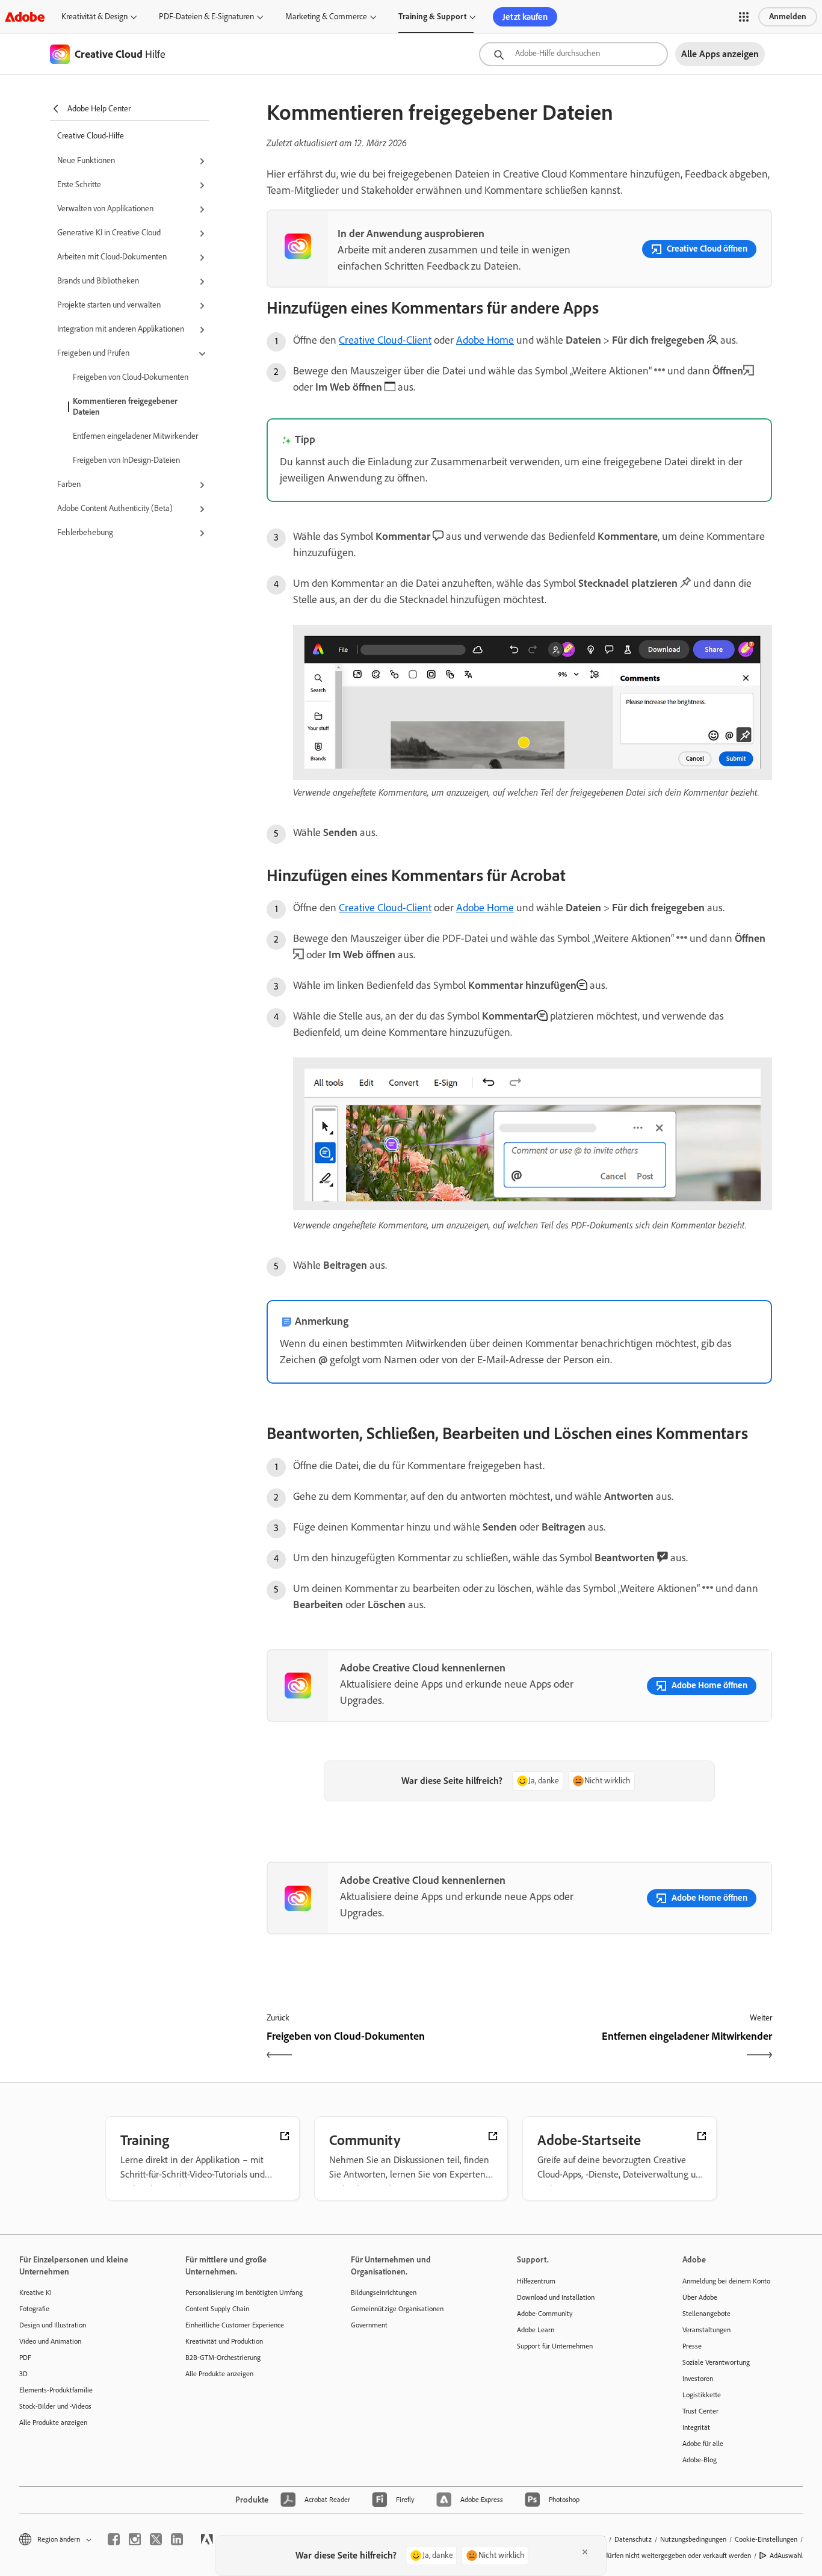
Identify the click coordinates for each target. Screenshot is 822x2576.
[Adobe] (25, 17)
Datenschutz (633, 2539)
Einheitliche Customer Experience (235, 2325)
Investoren (698, 2379)
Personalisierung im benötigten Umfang (244, 2293)
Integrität (696, 2427)
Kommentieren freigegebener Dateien (125, 407)
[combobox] (573, 54)
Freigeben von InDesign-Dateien (126, 460)
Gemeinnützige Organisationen (397, 2309)
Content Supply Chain (217, 2309)
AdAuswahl (786, 2556)
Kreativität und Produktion (224, 2341)
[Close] (585, 2552)
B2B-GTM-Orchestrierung (223, 2358)
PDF (25, 2358)
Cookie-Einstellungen (766, 2539)
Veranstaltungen (706, 2330)
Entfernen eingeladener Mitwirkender (135, 436)
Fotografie (34, 2309)
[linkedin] (177, 2539)
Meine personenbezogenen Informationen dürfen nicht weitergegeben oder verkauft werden (615, 2556)
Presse (692, 2346)
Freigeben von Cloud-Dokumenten (131, 377)
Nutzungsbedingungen (693, 2539)
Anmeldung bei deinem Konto (726, 2281)
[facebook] (114, 2539)
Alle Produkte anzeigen (53, 2423)
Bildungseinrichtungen (384, 2293)
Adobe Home (485, 340)
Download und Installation (556, 2297)
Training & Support (432, 17)
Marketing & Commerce (326, 17)
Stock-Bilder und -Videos (55, 2406)
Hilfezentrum (536, 2281)
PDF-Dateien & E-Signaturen (206, 17)
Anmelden (788, 17)
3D (23, 2374)
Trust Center (700, 2411)
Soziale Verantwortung (716, 2362)
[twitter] (156, 2539)
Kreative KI (36, 2293)
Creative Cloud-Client (385, 340)
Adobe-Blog (700, 2460)
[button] (744, 17)
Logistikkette (702, 2395)
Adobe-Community (545, 2314)
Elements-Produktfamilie (56, 2390)
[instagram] (135, 2539)
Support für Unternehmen (555, 2346)
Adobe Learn (536, 2330)
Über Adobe (700, 2297)
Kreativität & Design (94, 17)
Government (369, 2325)
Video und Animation (50, 2341)
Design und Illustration (53, 2325)
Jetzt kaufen (525, 17)
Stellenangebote (706, 2314)
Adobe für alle (703, 2444)
